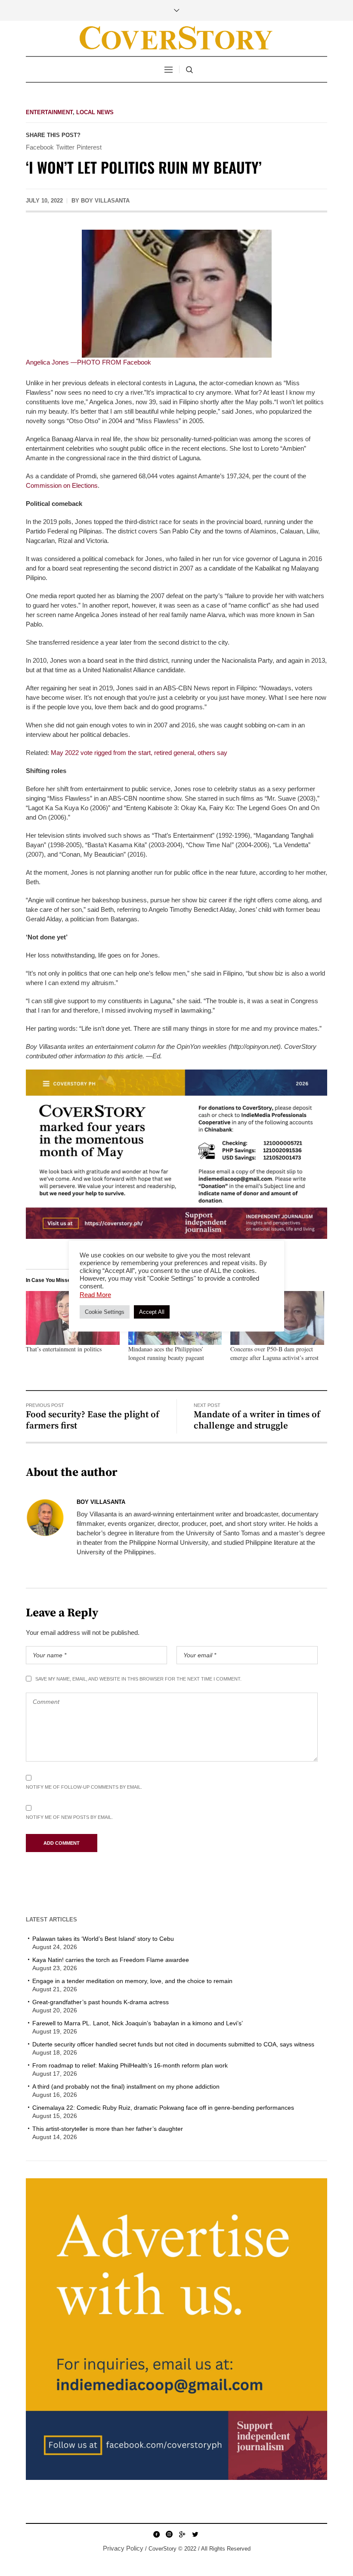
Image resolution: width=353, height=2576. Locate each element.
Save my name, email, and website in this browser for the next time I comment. (138, 1679)
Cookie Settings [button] (105, 1312)
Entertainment (49, 112)
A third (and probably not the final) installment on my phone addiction (126, 2086)
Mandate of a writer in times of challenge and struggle (257, 1420)
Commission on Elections (62, 485)
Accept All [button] (152, 1312)
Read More (95, 1295)
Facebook (40, 147)
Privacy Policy (123, 2548)
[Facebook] (156, 2534)
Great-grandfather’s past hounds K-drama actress (101, 2002)
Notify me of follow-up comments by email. (84, 1787)
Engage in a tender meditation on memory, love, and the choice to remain (132, 1981)
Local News (95, 112)
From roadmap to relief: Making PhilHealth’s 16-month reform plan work (130, 2065)
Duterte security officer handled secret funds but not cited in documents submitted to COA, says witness (173, 2044)
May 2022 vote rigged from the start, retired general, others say (139, 753)
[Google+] (182, 2534)
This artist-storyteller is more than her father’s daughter (108, 2129)
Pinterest (89, 147)
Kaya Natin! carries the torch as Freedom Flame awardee (111, 1960)
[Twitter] (195, 2534)
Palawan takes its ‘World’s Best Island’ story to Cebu (103, 1939)
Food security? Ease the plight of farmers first (93, 1420)
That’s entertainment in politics (64, 1349)
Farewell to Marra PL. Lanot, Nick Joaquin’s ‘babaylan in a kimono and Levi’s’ (138, 2023)
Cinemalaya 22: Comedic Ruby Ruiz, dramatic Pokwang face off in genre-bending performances (163, 2108)
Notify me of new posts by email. (69, 1817)
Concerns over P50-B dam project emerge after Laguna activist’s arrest (274, 1353)
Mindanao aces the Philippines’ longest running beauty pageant (166, 1353)
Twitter (65, 147)
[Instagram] (169, 2534)
